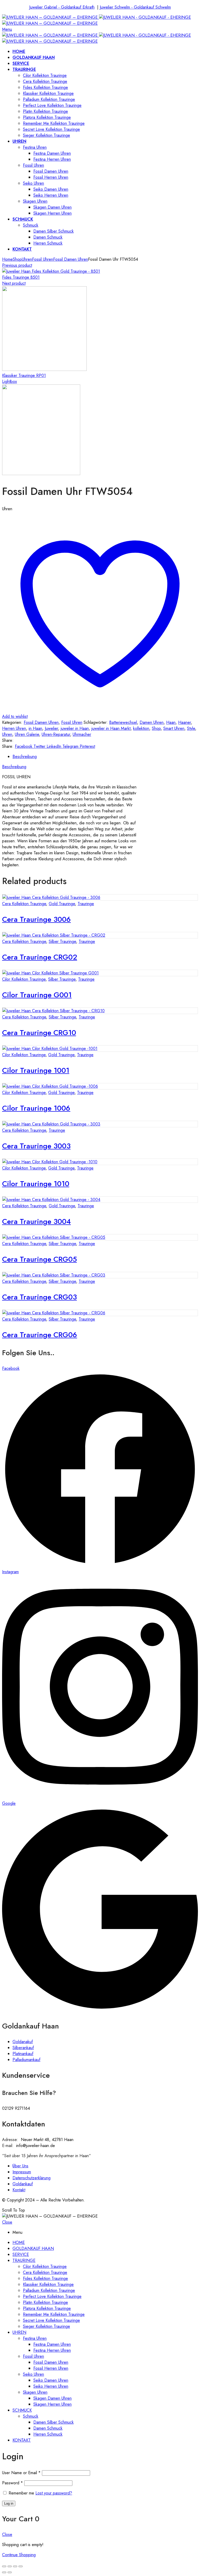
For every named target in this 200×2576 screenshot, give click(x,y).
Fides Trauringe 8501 (21, 277)
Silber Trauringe (62, 941)
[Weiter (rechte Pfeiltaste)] (10, 2572)
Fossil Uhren (43, 259)
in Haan (35, 728)
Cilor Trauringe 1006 (36, 1108)
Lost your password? (54, 2493)
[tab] (105, 757)
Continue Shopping (19, 2555)
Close (7, 2222)
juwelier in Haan (75, 728)
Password (12, 2483)
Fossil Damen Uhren (71, 259)
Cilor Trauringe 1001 (36, 1070)
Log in (9, 2503)
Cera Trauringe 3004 (36, 1221)
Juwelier (51, 728)
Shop (17, 259)
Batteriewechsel (123, 722)
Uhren (27, 259)
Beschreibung (25, 757)
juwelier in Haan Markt (111, 728)
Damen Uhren (152, 722)
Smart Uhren (174, 728)
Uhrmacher (82, 734)
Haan (171, 722)
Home (7, 259)
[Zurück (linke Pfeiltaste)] (4, 2572)
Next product (14, 283)
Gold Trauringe (62, 904)
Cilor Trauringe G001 (37, 995)
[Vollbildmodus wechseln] (15, 2566)
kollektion (141, 728)
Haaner (185, 722)
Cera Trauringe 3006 (36, 919)
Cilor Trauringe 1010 (36, 1184)
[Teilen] (10, 2566)
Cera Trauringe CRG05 (39, 1259)
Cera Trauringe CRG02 (40, 957)
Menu (7, 29)
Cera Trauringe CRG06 (40, 1335)
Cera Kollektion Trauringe (24, 904)
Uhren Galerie (27, 734)
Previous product (17, 265)
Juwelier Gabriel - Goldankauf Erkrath (62, 7)
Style (191, 728)
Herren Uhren (14, 728)
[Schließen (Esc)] (4, 2566)
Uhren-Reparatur (56, 734)
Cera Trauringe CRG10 (39, 1033)
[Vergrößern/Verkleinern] (21, 2566)
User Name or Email (21, 2473)
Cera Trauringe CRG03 (39, 1297)
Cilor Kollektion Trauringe (24, 979)
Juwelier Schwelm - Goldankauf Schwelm (135, 7)
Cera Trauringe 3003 (36, 1146)
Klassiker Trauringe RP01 (24, 375)
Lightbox (10, 381)
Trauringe (86, 904)
